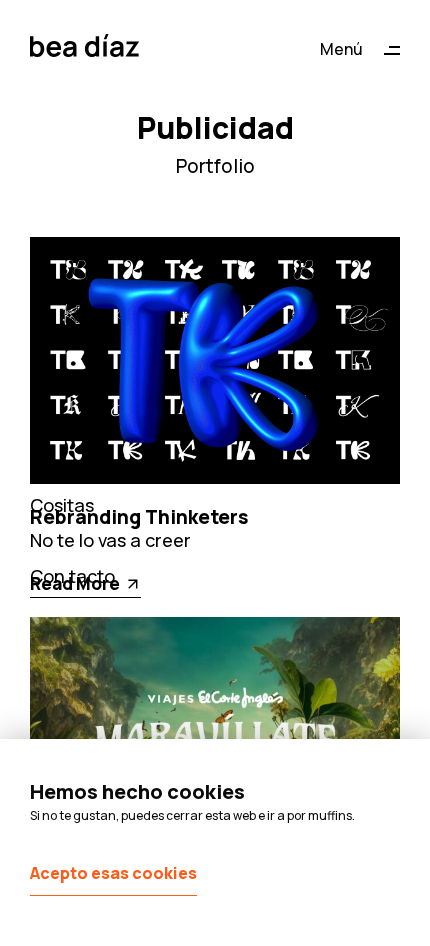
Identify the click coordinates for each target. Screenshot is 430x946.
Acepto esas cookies (113, 873)
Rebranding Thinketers (139, 517)
